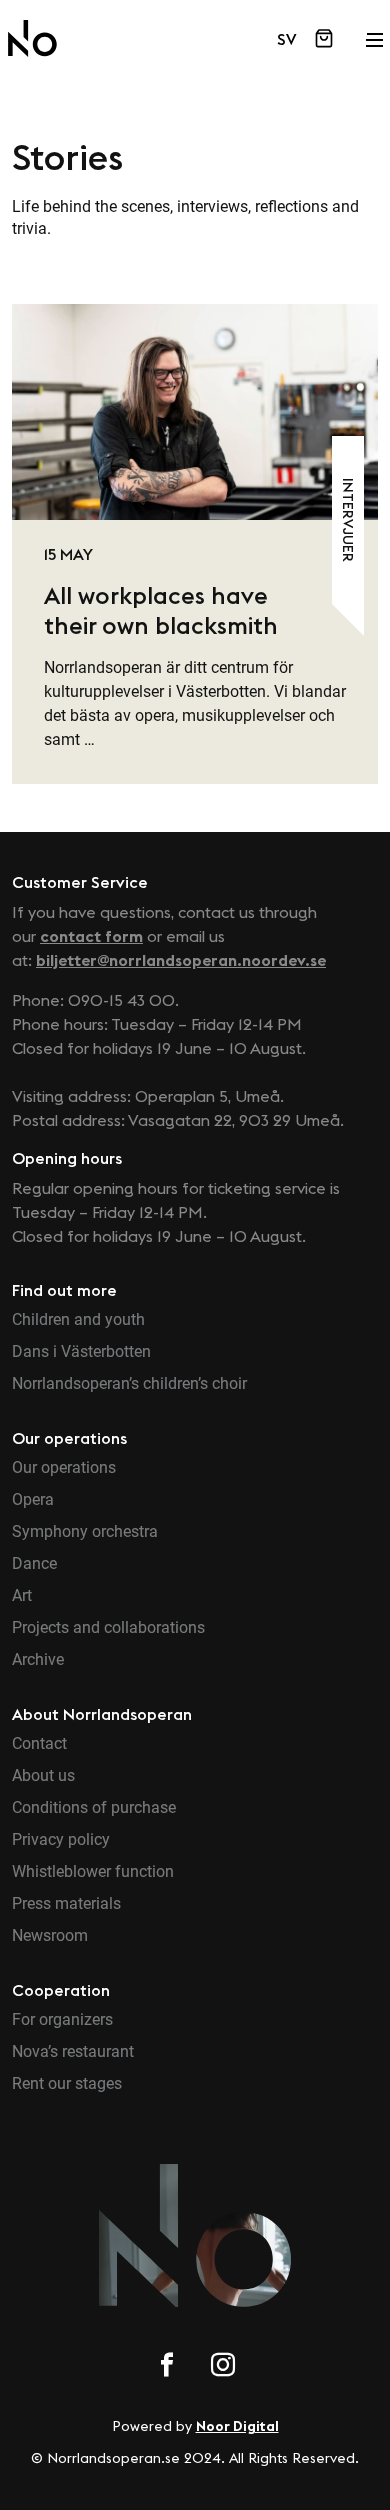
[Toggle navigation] (374, 34)
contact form (91, 936)
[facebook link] (167, 2367)
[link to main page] (32, 38)
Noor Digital (237, 2426)
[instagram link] (223, 2367)
